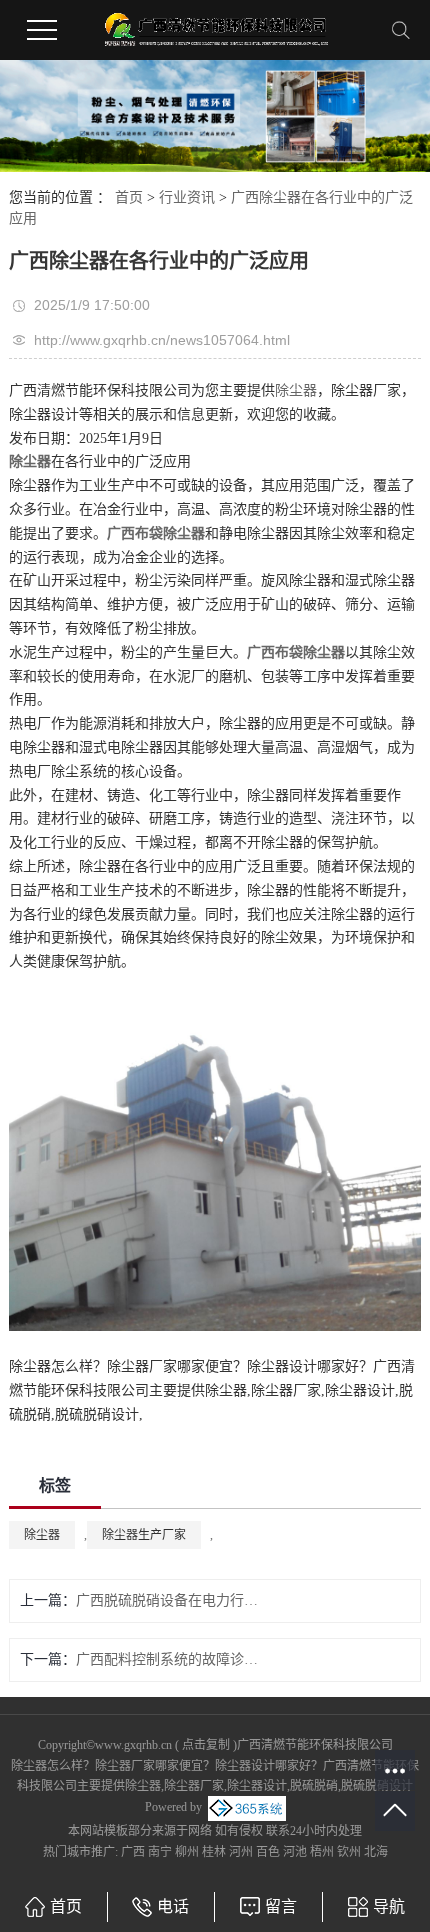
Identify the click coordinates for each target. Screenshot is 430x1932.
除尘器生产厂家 (144, 1535)
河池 (295, 1852)
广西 (133, 1852)
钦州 (349, 1852)
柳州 (187, 1852)
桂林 (214, 1852)
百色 (268, 1852)
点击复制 (206, 1745)
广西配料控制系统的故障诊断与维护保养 (173, 1659)
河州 (241, 1852)
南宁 (160, 1852)
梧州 (322, 1852)
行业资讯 (187, 197)
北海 (376, 1852)
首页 (129, 197)
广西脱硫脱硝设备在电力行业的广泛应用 (173, 1600)
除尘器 (296, 390)
